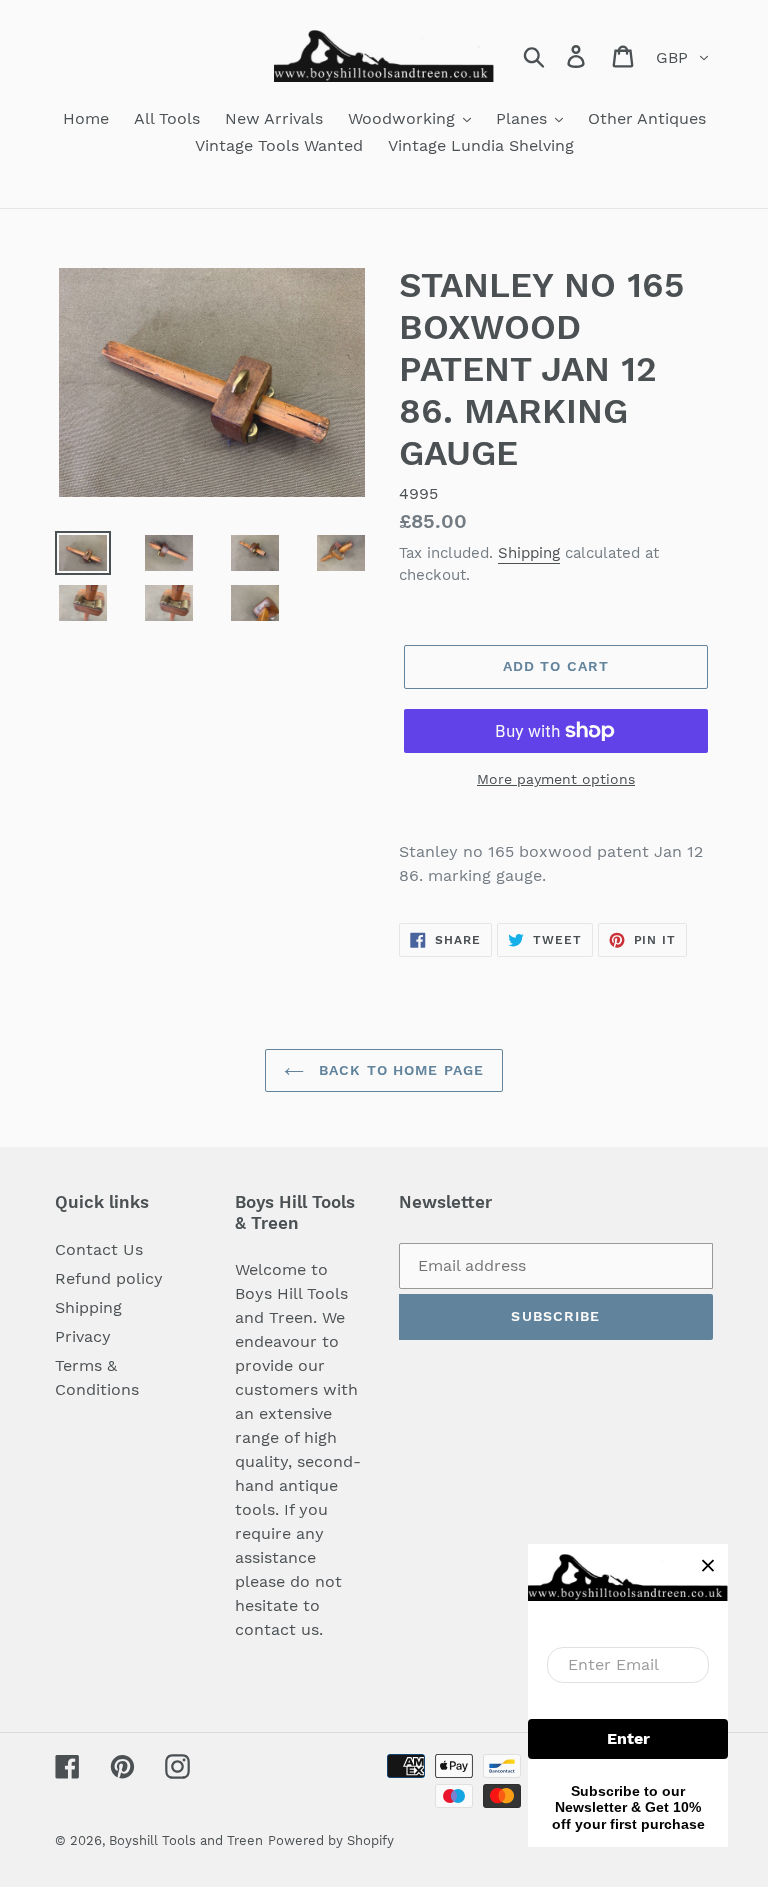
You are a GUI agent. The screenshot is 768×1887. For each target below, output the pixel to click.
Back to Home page (399, 1070)
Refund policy (109, 1278)
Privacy (83, 1336)
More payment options (556, 779)
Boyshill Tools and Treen (186, 1840)
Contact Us (99, 1249)
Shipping (529, 553)
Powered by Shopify (331, 1840)
